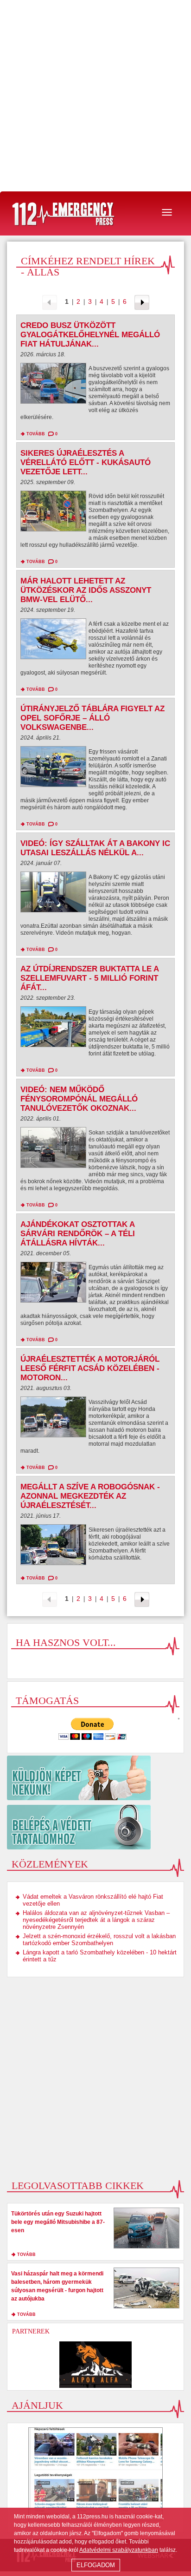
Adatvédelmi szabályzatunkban (119, 2550)
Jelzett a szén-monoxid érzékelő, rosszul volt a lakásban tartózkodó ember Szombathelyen (99, 1940)
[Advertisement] (95, 96)
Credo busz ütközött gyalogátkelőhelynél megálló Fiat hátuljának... (90, 335)
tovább (36, 434)
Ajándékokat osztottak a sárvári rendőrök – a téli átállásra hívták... (78, 1234)
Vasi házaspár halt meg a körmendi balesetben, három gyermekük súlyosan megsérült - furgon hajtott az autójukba (57, 2286)
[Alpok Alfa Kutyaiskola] (95, 2365)
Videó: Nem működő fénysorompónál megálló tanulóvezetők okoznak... (79, 1099)
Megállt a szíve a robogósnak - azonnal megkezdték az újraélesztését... (90, 1496)
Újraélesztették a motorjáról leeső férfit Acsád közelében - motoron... (90, 1368)
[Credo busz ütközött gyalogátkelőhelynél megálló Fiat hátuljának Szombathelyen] (53, 386)
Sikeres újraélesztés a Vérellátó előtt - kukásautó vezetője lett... (86, 462)
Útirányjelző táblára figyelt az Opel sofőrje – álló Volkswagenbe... (92, 718)
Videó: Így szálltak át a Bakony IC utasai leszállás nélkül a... (95, 848)
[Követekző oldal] (142, 302)
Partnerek (31, 2331)
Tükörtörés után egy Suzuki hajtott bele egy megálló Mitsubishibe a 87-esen (58, 2222)
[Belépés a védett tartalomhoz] (95, 1827)
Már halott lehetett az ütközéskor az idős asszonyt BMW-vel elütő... (86, 590)
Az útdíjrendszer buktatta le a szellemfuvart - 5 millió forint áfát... (89, 978)
